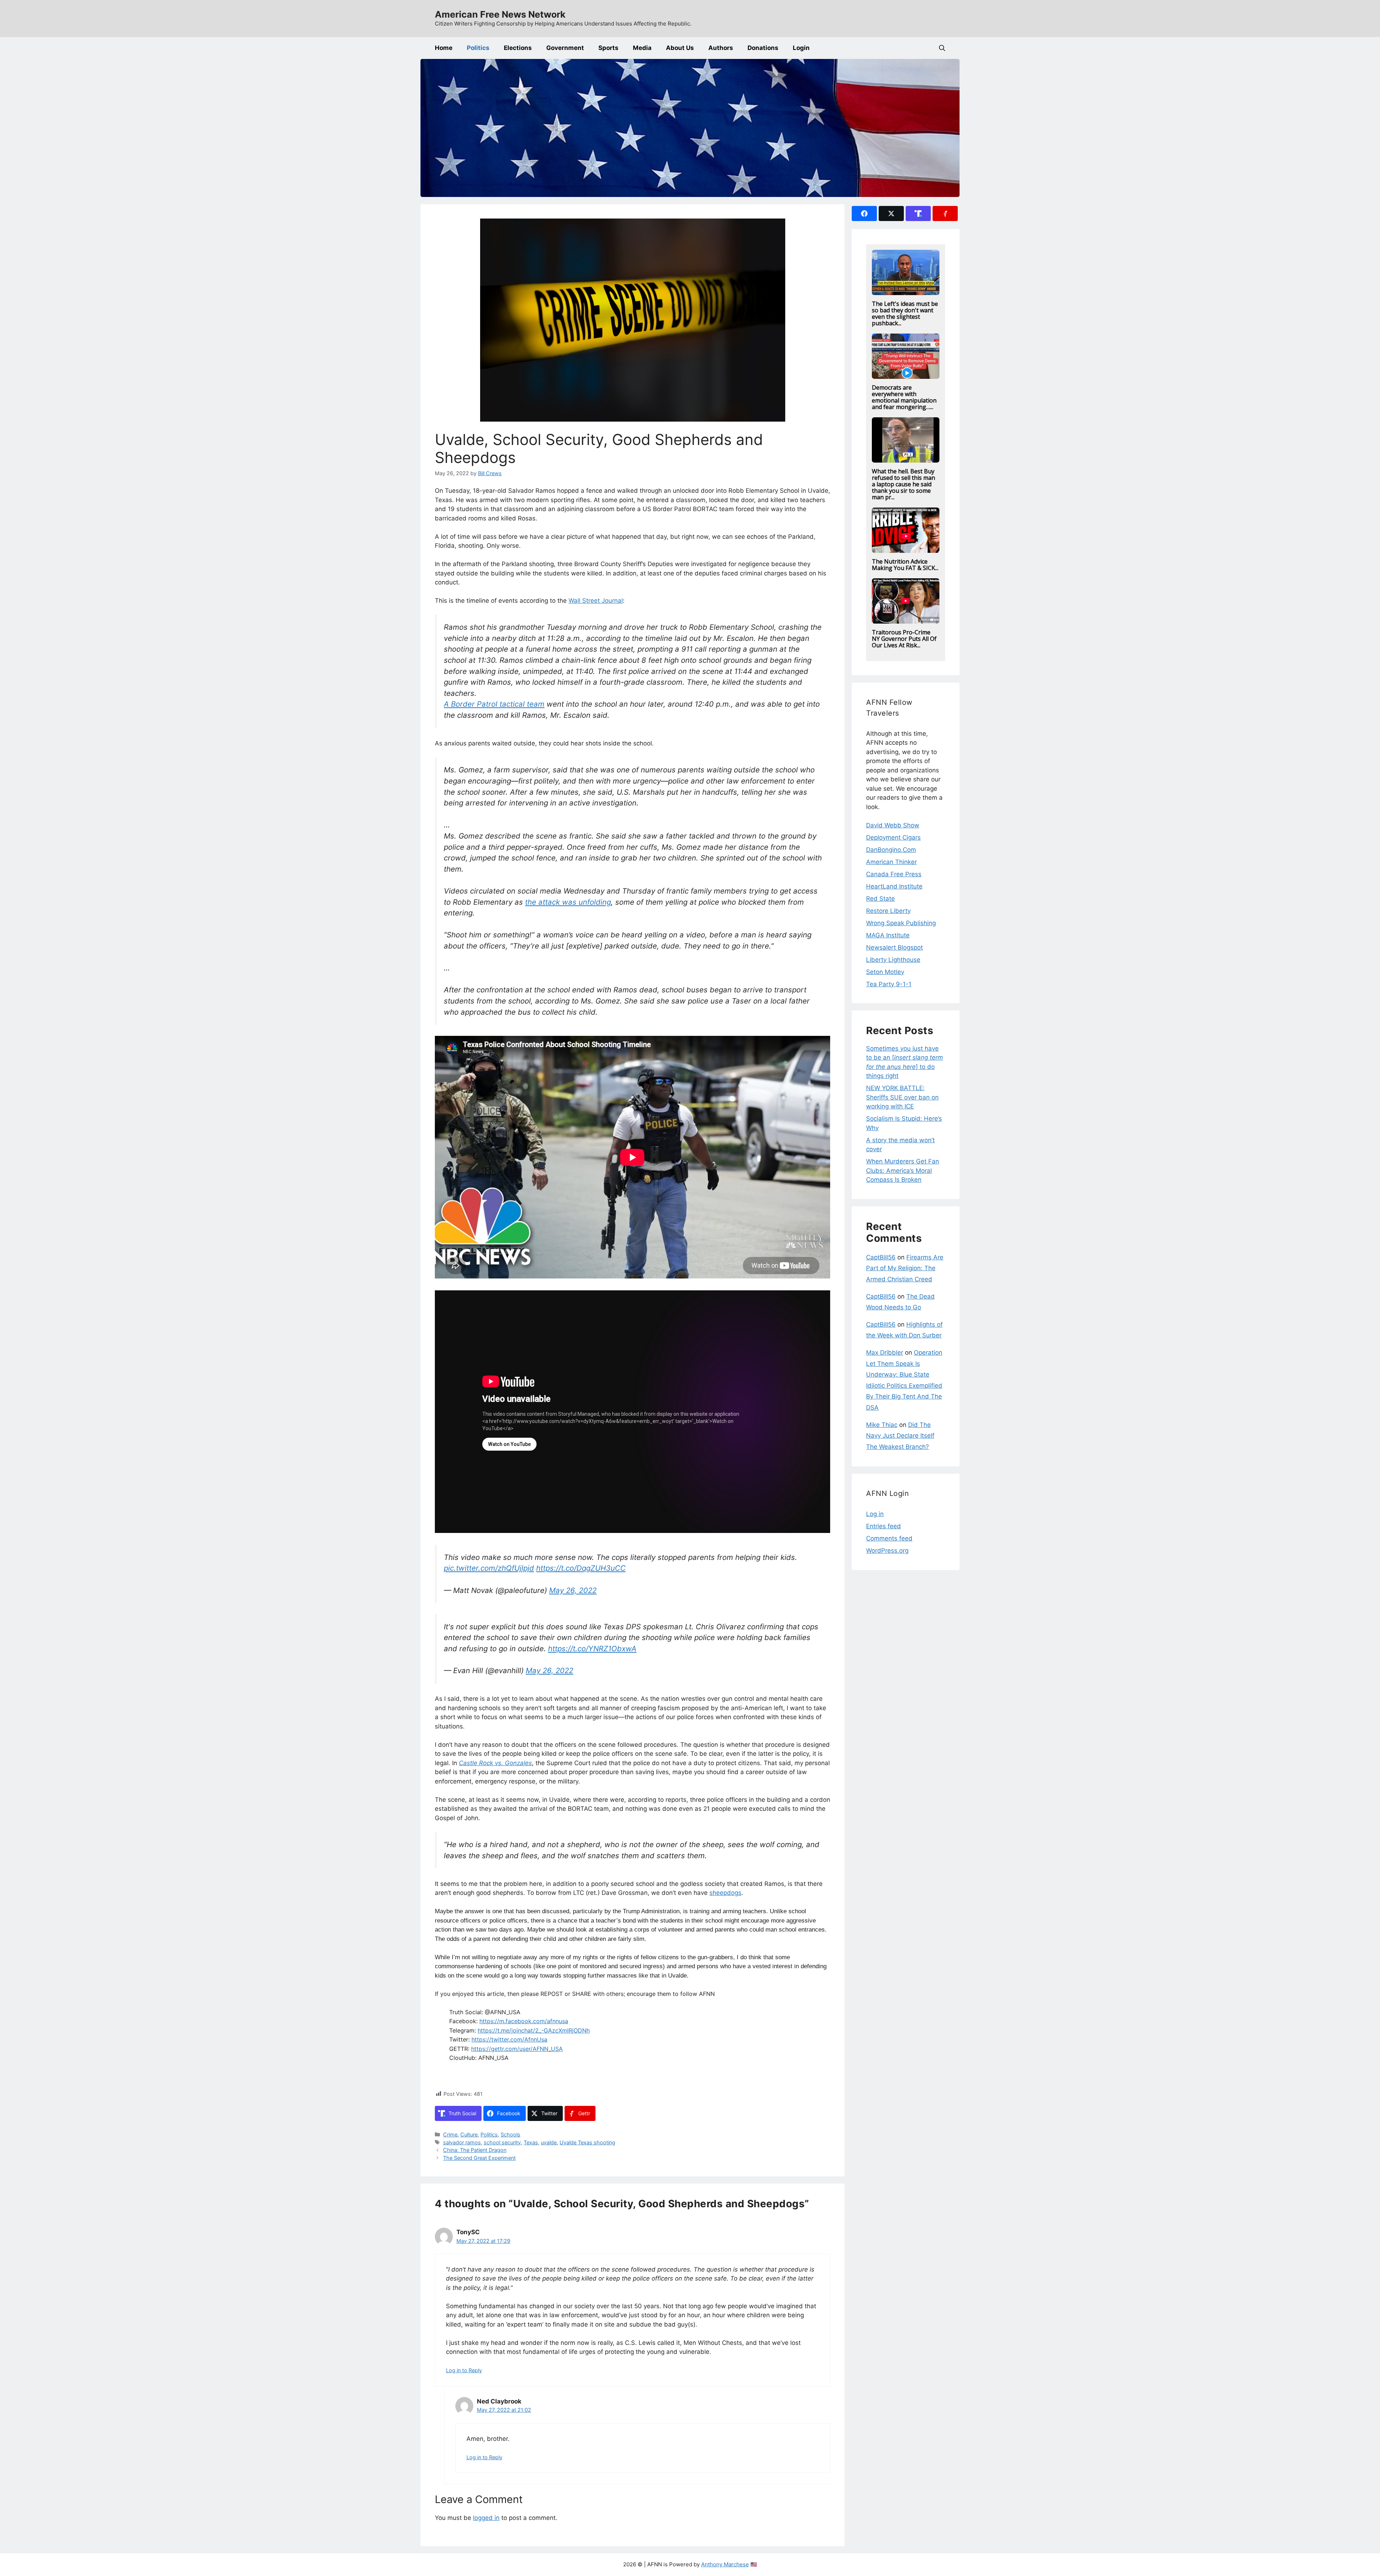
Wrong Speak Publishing (901, 923)
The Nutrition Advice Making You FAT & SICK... (905, 565)
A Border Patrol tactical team (494, 704)
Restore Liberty (888, 911)
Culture (469, 2134)
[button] (942, 48)
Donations (763, 48)
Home (444, 48)
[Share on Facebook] (864, 213)
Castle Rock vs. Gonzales (495, 1763)
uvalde (549, 2142)
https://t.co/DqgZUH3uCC (581, 1568)
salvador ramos (462, 2142)
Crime (450, 2134)
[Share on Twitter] (891, 213)
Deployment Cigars (893, 837)
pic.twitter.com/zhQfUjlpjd (489, 1568)
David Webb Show (893, 825)
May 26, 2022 (573, 1590)
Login (801, 48)
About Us (680, 48)
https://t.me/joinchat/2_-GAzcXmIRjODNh (534, 2030)
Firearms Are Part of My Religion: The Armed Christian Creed (905, 1268)
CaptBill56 (881, 1257)
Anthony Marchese (725, 2564)
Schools (510, 2134)
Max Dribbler (885, 1353)
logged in (486, 2518)
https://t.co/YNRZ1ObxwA (592, 1649)
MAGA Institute (888, 935)
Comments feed (889, 1538)
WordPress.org (887, 1551)
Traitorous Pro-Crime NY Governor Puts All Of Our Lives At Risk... (904, 639)
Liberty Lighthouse (893, 960)
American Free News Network (500, 14)
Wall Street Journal (596, 601)
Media (642, 48)
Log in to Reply (464, 2370)
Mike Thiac (882, 1425)
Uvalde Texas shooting (587, 2142)
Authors (721, 48)
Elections (518, 48)
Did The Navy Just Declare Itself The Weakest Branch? (900, 1436)
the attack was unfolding (568, 902)
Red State (880, 899)
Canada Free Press (894, 874)
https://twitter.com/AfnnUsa (509, 2039)
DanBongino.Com (891, 850)
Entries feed (884, 1526)
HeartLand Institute (894, 886)
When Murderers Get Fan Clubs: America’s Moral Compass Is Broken (903, 1170)
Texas (531, 2142)
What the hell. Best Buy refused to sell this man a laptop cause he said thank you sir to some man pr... (903, 484)
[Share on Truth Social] (918, 213)
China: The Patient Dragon (475, 2150)
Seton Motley (885, 972)
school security (502, 2142)
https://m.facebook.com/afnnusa (524, 2021)
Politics (478, 48)
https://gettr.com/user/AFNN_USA (517, 2049)
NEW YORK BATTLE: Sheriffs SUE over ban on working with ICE (902, 1097)
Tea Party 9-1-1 (889, 984)
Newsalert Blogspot (894, 947)
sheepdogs (725, 1893)
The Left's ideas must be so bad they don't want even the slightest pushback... (905, 313)
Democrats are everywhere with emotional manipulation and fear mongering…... (904, 397)
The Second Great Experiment (479, 2158)
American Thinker (891, 862)
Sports (608, 48)
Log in (875, 1514)
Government (565, 48)
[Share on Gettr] (945, 213)
